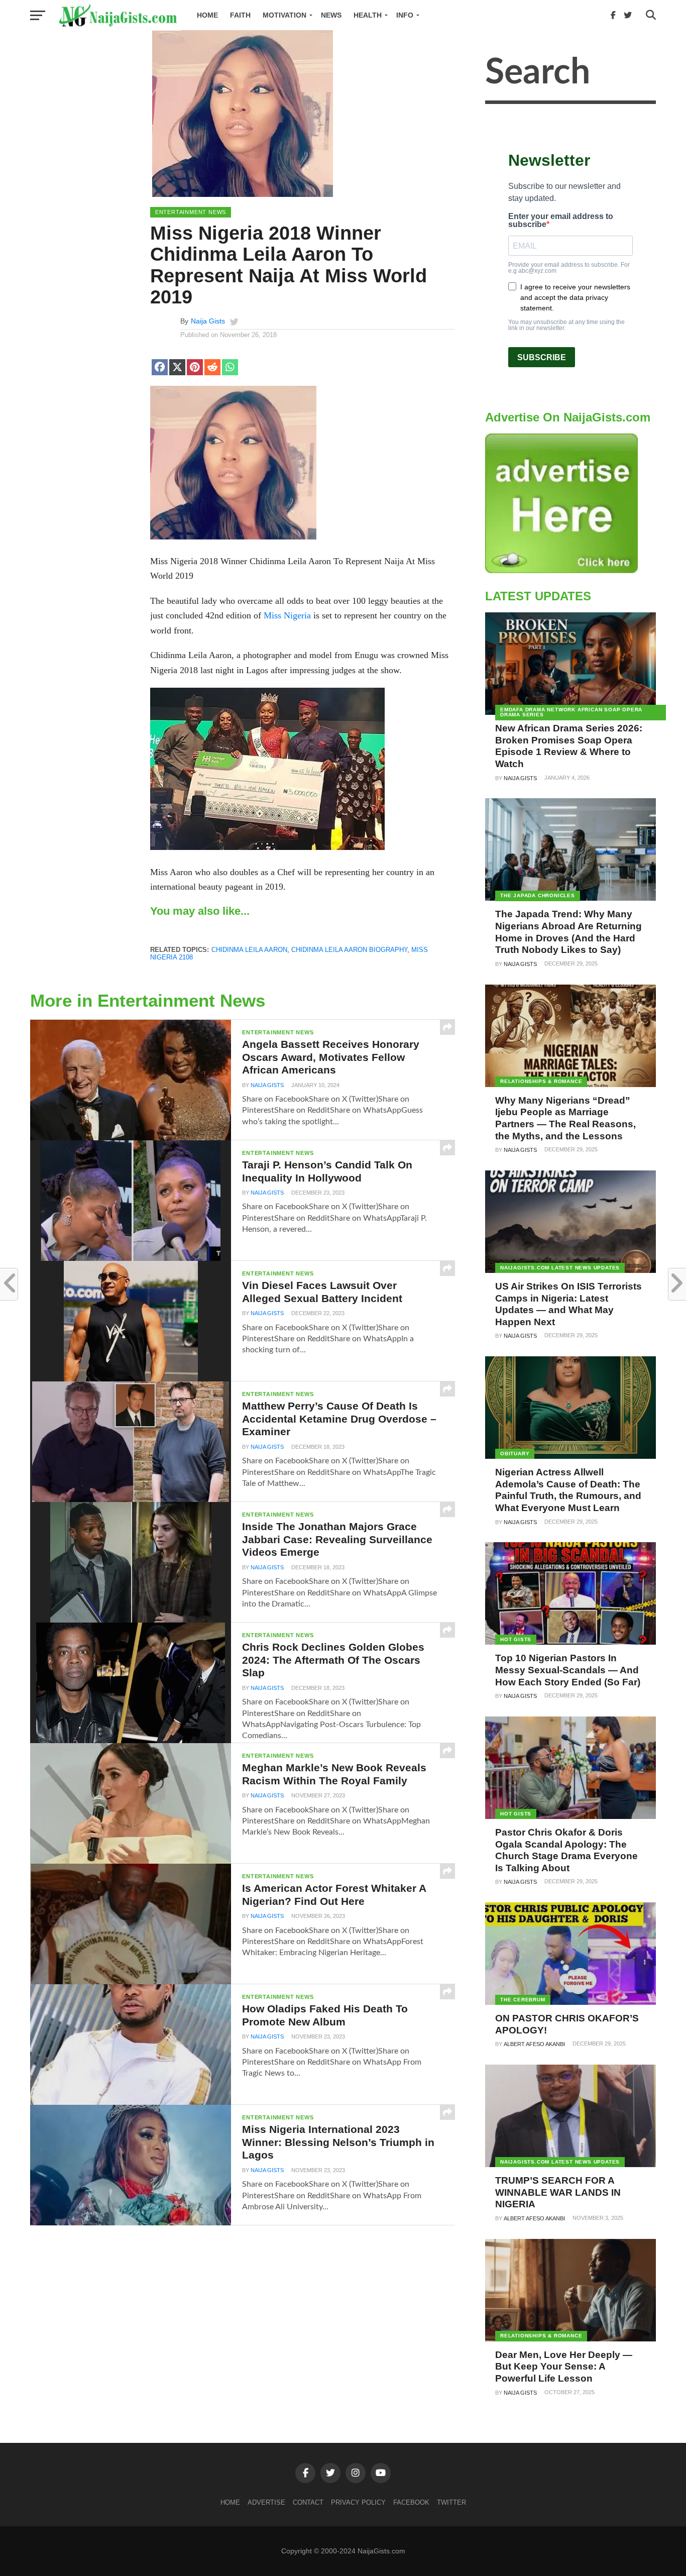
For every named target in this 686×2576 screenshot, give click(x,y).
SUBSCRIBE (542, 357)
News (331, 15)
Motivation (284, 15)
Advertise (266, 2502)
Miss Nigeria (287, 615)
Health (368, 15)
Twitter (451, 2502)
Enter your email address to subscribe (561, 221)
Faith (240, 15)
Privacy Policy (358, 2502)
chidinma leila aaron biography (349, 950)
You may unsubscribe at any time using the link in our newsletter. (566, 325)
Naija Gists (208, 321)
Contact (308, 2502)
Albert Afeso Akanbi (534, 2044)
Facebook (411, 2502)
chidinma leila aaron (249, 950)
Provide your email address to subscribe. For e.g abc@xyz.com (569, 268)
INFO (405, 15)
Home (207, 15)
